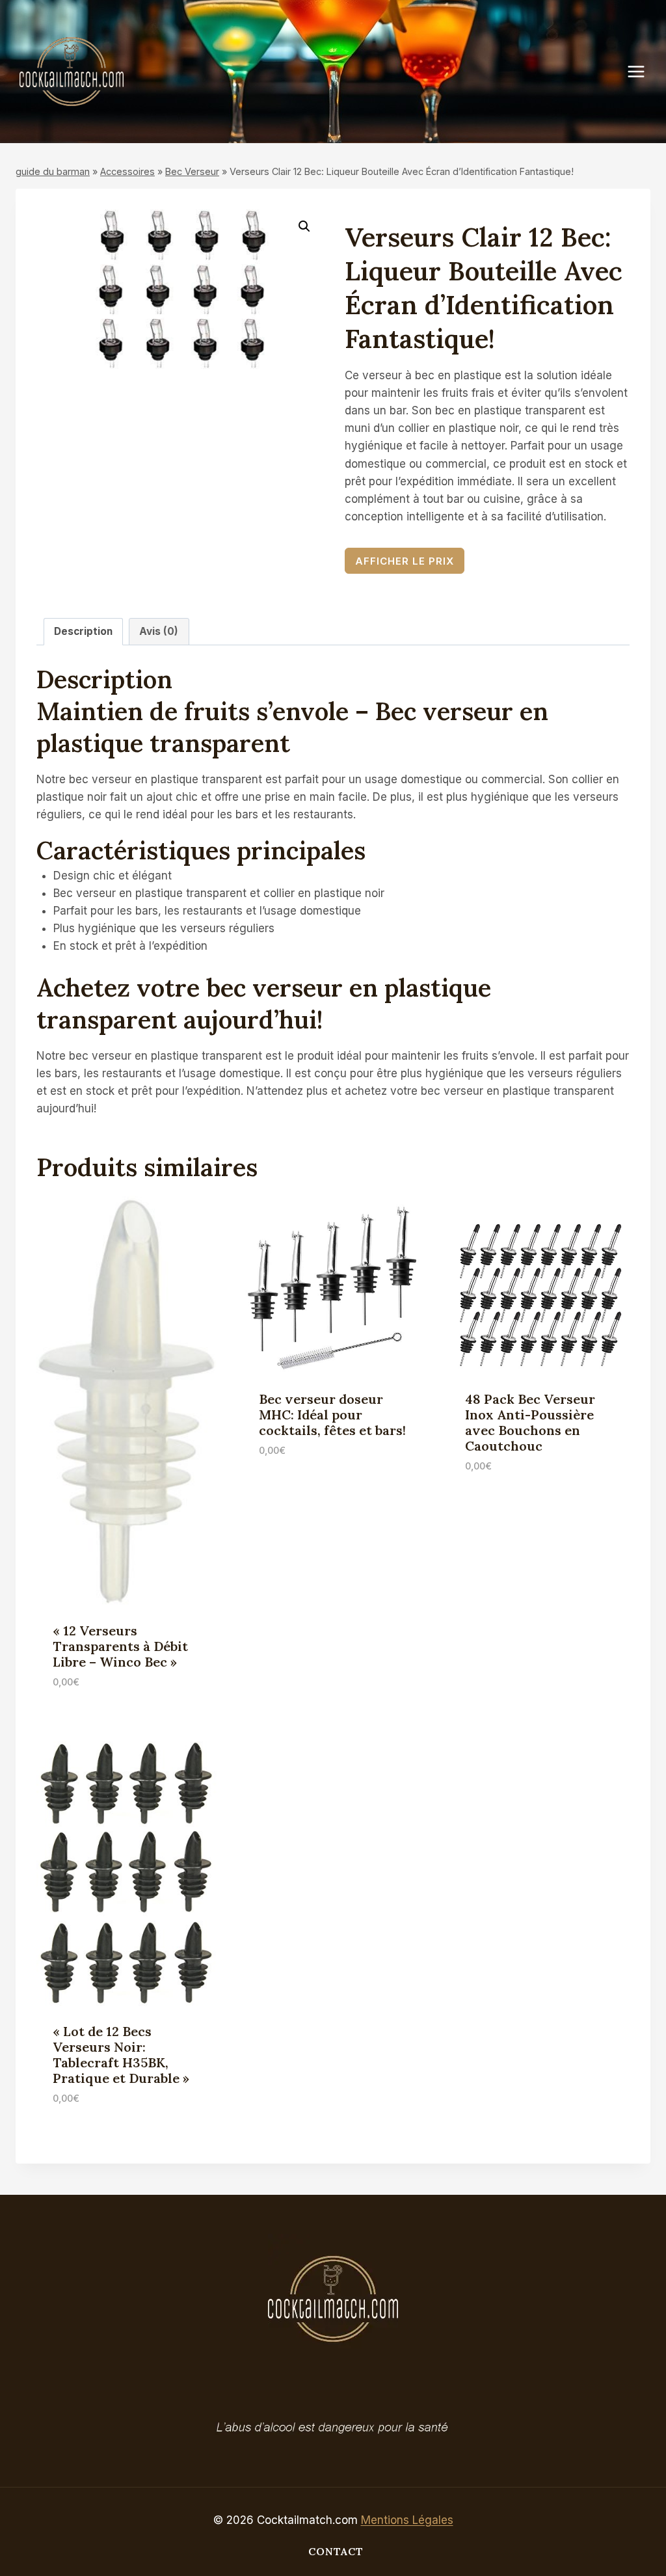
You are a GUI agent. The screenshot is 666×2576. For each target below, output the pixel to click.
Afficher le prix (405, 561)
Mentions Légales (407, 2520)
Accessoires (127, 171)
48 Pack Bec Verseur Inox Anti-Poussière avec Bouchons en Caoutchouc (530, 1422)
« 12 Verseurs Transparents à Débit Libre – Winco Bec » (120, 1646)
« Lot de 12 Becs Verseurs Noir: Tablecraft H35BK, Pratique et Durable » (121, 2055)
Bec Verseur (192, 171)
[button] (304, 226)
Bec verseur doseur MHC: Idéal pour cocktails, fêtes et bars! (332, 1415)
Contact (336, 2551)
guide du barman (53, 171)
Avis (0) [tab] (159, 631)
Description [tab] (83, 631)
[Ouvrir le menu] (643, 71)
